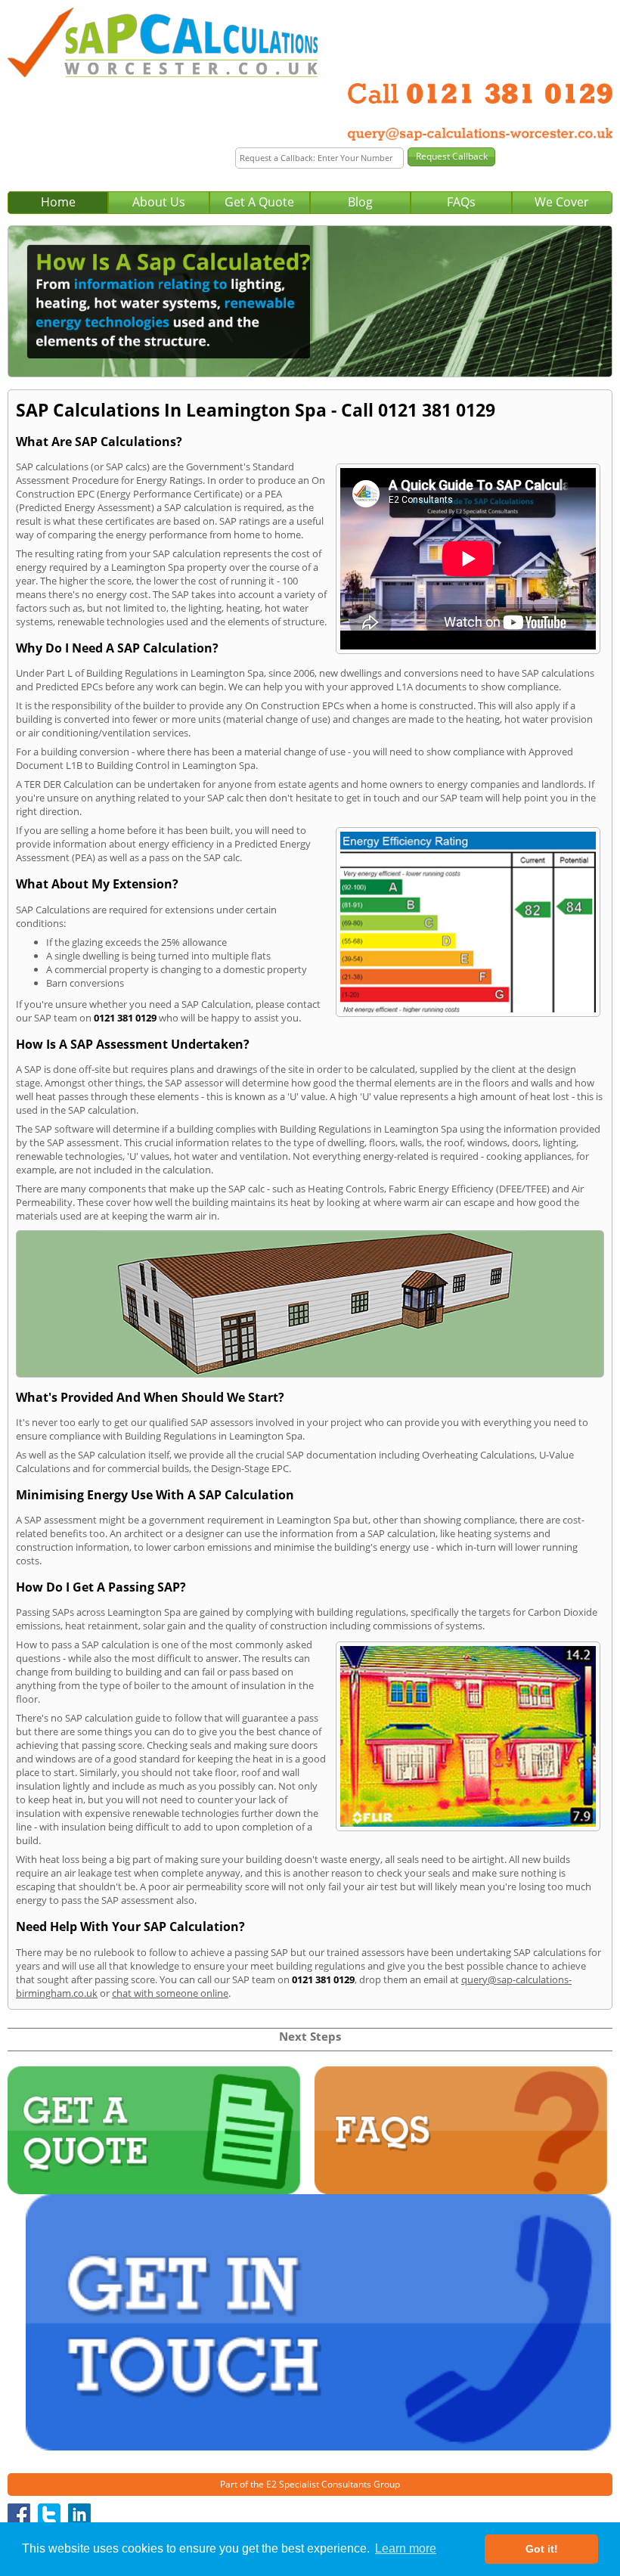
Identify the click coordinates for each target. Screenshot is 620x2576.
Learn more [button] (406, 2548)
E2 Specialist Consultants (319, 2484)
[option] (310, 302)
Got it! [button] (542, 2549)
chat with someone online (170, 1993)
